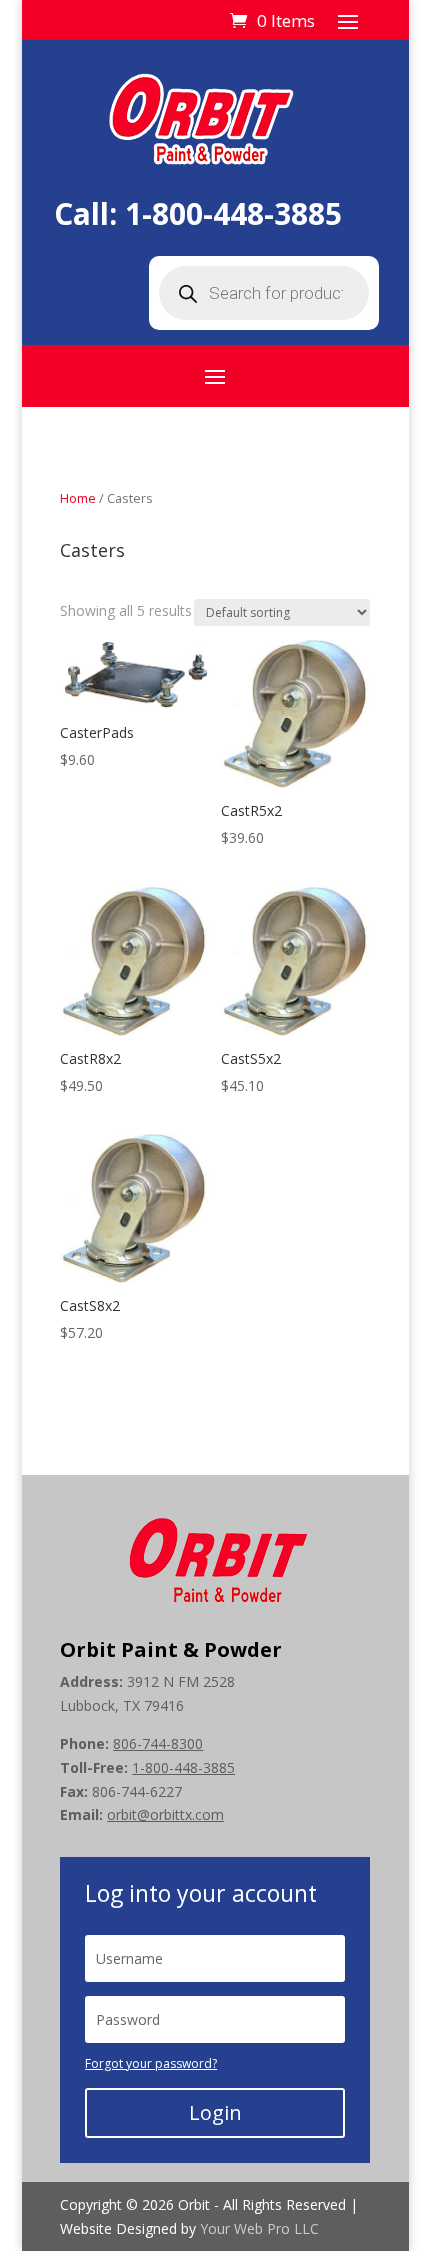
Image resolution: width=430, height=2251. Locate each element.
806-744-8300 (158, 1743)
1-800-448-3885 (233, 213)
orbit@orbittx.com (165, 1814)
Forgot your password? (151, 2063)
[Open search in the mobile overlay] (264, 293)
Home (78, 498)
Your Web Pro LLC (259, 2228)
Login (215, 2112)
